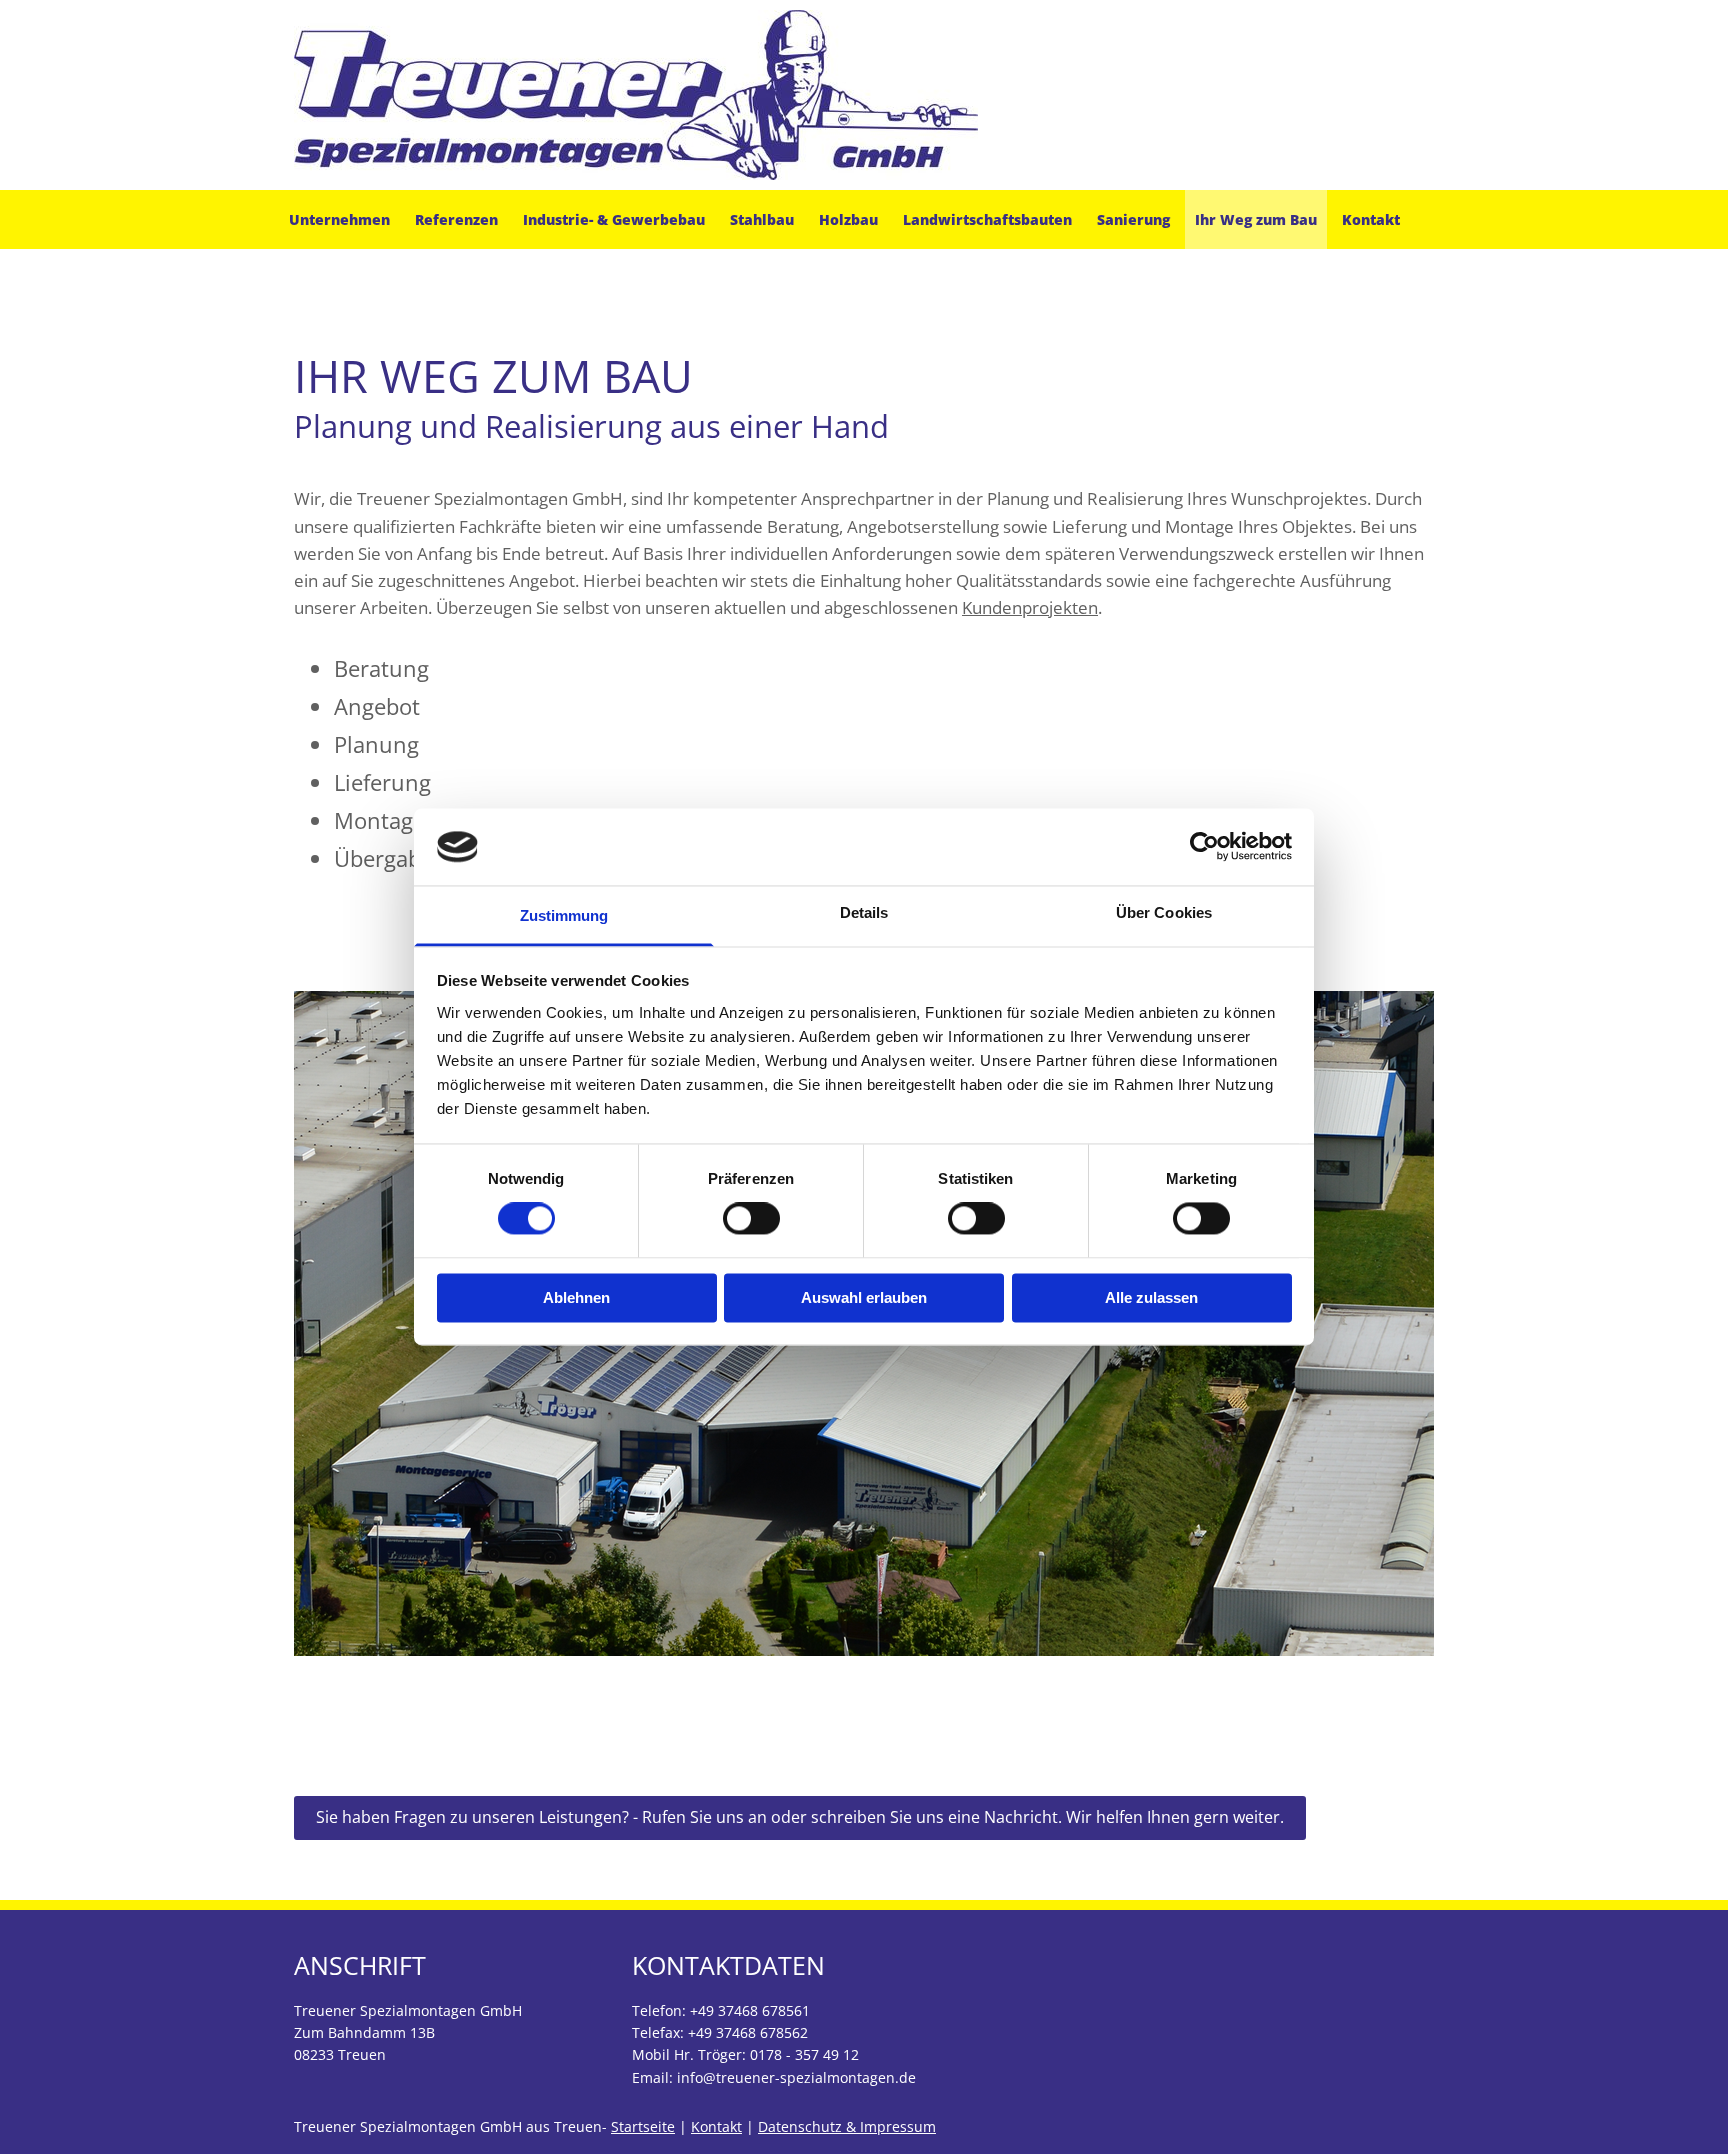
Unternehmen (339, 219)
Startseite (643, 2126)
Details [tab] (864, 912)
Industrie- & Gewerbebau (614, 219)
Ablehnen (576, 1297)
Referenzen (456, 219)
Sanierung (1133, 219)
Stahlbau (762, 219)
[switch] (751, 1219)
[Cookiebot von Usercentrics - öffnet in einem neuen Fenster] (1204, 847)
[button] (800, 1817)
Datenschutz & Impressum (847, 2126)
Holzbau (848, 219)
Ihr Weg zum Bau (1256, 219)
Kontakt (1371, 219)
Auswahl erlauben (864, 1297)
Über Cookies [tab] (1164, 912)
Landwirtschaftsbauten (987, 219)
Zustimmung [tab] (564, 915)
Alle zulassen (1151, 1297)
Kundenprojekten (1030, 607)
